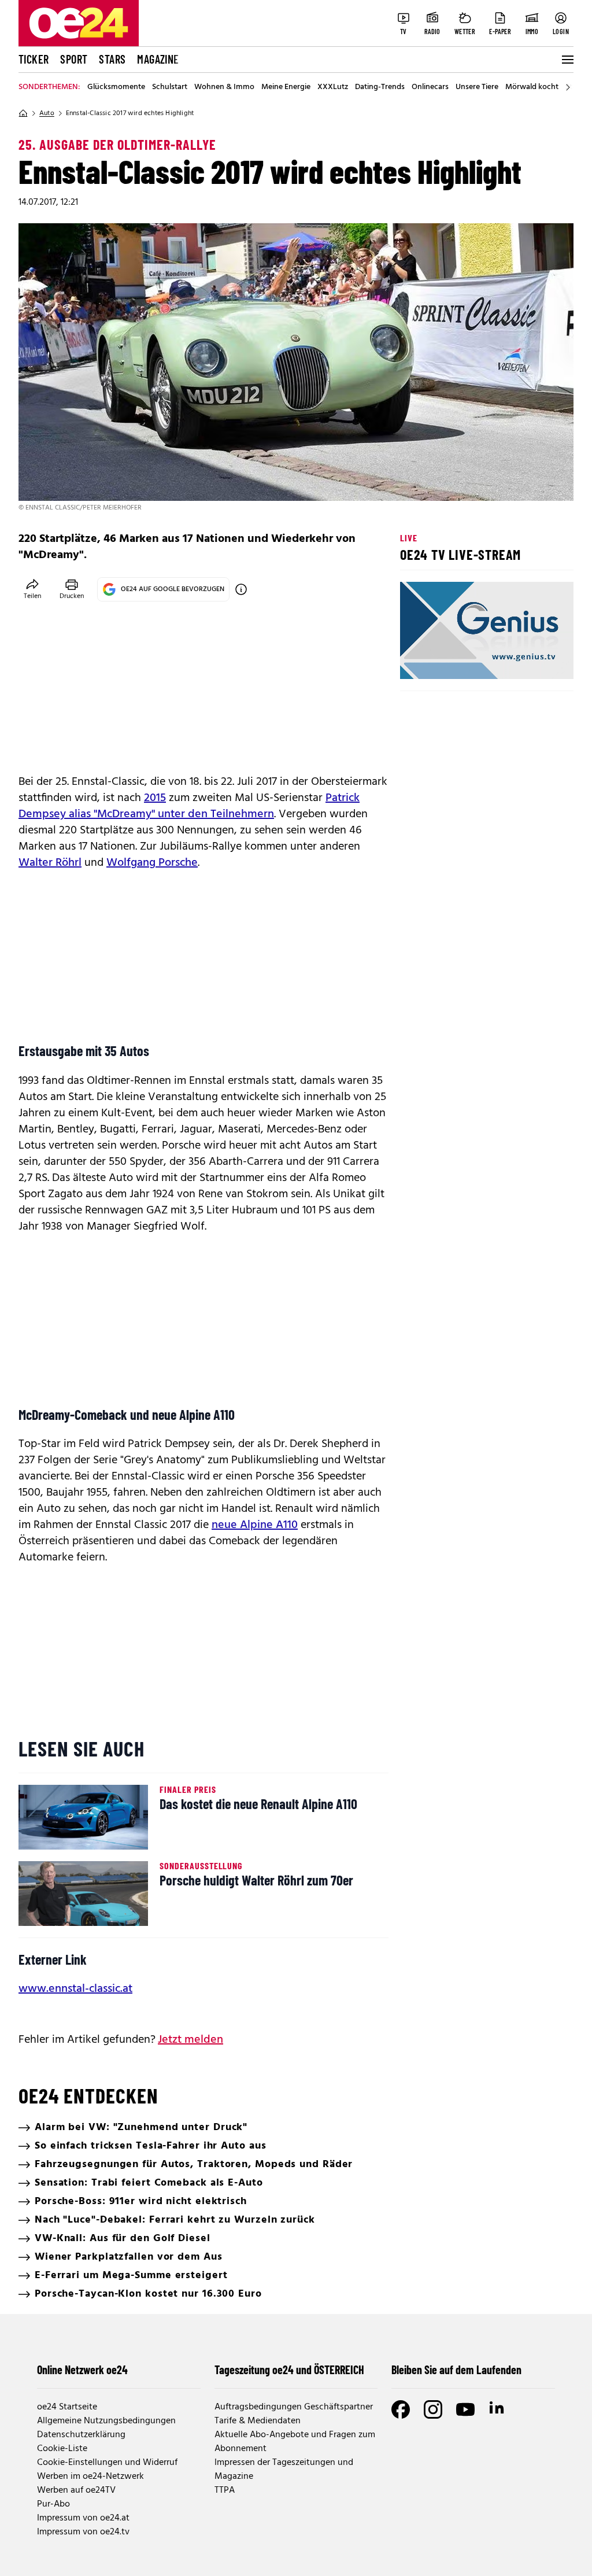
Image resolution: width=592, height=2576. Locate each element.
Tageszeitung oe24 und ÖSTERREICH (289, 2370)
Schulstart (170, 87)
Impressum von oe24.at (83, 2518)
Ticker (34, 59)
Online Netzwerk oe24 (82, 2370)
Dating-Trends (380, 87)
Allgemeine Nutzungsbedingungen (106, 2421)
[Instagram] (433, 2409)
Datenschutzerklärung (81, 2435)
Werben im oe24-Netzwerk (90, 2477)
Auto (47, 113)
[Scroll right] (568, 87)
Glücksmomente (116, 87)
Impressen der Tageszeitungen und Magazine (284, 2470)
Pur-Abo (53, 2504)
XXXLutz (333, 87)
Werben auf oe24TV (76, 2490)
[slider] (457, 660)
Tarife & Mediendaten (258, 2421)
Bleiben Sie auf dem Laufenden (456, 2370)
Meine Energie (286, 87)
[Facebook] (401, 2409)
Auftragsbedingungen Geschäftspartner (294, 2407)
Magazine (158, 59)
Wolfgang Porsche (152, 863)
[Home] (23, 113)
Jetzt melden (190, 2040)
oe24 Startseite (67, 2407)
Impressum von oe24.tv (83, 2532)
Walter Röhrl (50, 863)
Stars (112, 59)
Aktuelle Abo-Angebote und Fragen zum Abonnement (295, 2442)
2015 (155, 798)
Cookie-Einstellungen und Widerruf (107, 2463)
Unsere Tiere (477, 87)
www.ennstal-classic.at (75, 1989)
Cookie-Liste (62, 2449)
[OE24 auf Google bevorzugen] (241, 589)
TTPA (225, 2490)
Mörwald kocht (532, 87)
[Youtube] (465, 2409)
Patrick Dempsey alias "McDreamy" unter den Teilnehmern (189, 806)
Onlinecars (430, 87)
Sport (74, 59)
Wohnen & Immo (224, 87)
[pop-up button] (536, 660)
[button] (419, 660)
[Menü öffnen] (567, 60)
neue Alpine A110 (255, 1525)
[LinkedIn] (498, 2409)
